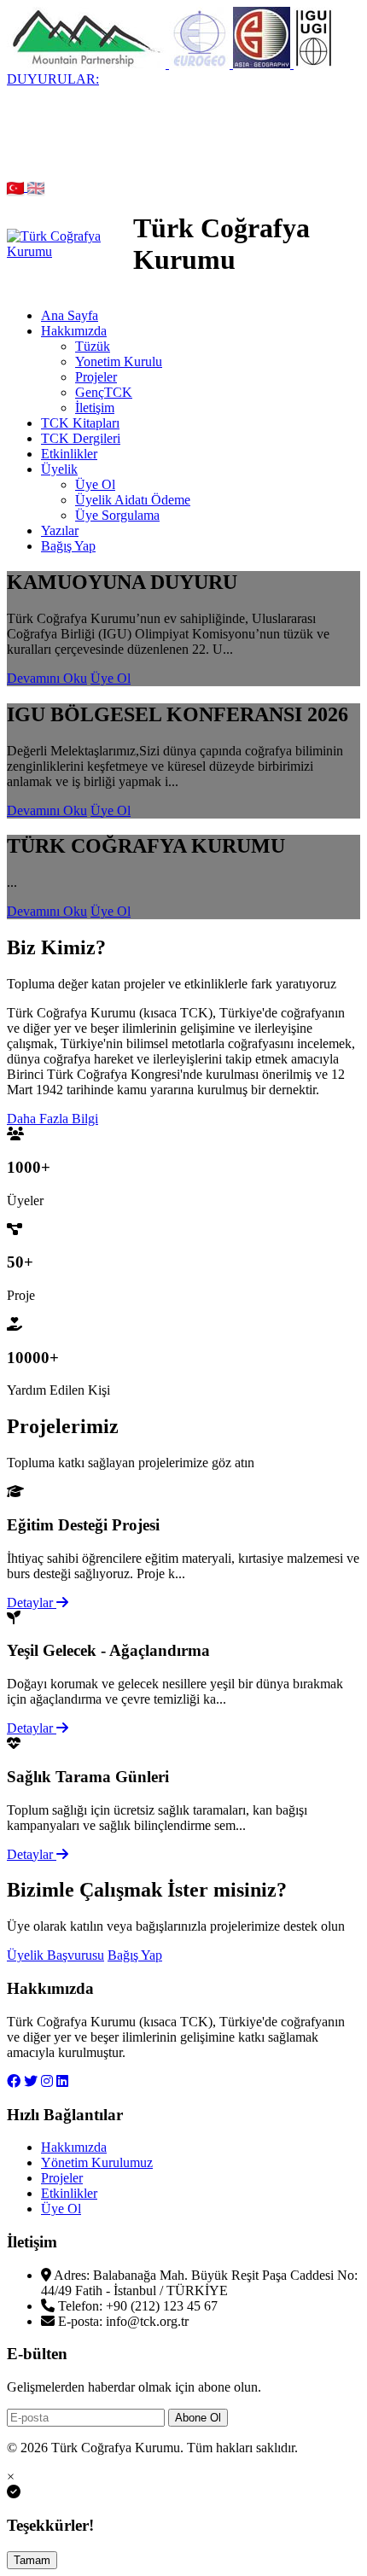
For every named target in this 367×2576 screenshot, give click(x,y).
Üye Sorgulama (117, 515)
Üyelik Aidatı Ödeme (133, 500)
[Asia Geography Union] (263, 64)
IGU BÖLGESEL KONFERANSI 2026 (119, 125)
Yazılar (60, 530)
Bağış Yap (68, 546)
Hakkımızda (74, 331)
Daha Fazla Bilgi (52, 1119)
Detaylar (32, 1603)
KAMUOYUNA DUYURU (102, 94)
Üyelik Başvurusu (55, 1955)
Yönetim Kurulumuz (97, 2162)
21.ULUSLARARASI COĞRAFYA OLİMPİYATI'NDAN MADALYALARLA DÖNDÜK (170, 148)
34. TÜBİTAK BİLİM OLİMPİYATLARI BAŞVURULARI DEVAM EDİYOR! (169, 102)
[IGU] (313, 64)
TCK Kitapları (80, 423)
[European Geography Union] (201, 64)
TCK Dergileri (81, 438)
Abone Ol (198, 2418)
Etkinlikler (69, 454)
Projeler (96, 377)
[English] (36, 186)
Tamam (32, 2560)
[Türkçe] (17, 186)
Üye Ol (95, 484)
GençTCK (104, 392)
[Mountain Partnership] (88, 64)
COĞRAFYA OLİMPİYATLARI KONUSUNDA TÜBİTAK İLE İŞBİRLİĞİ (183, 163)
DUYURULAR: (53, 79)
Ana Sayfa (70, 315)
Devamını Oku (47, 678)
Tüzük (93, 346)
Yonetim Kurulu (119, 361)
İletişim (95, 408)
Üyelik (59, 469)
